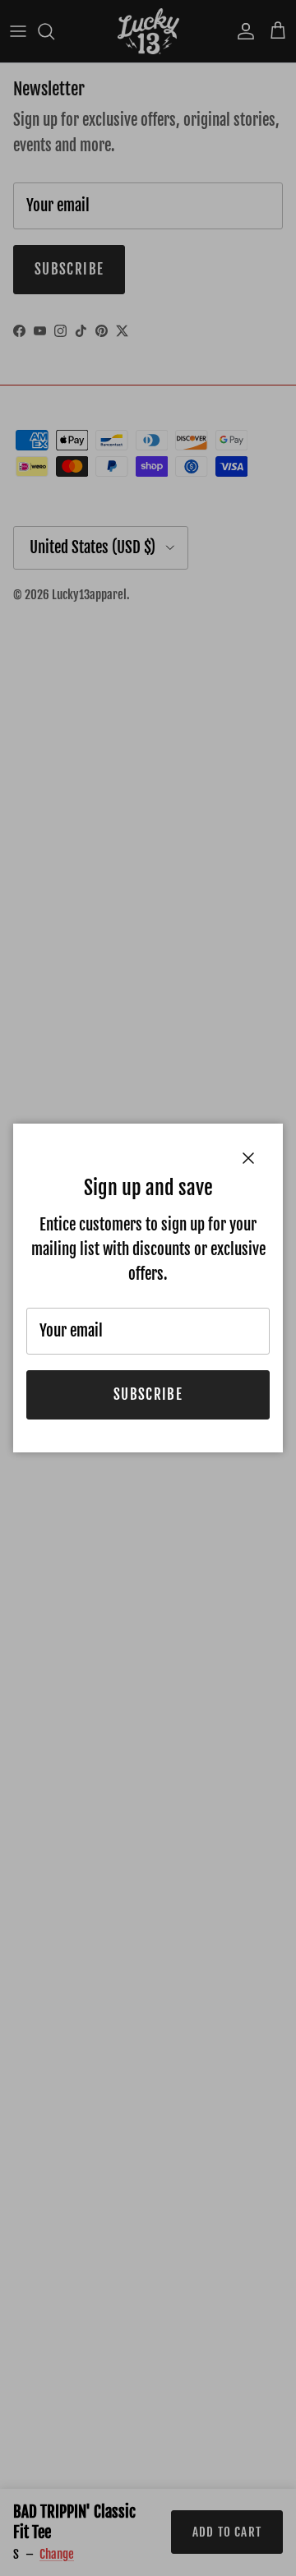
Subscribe (148, 1394)
